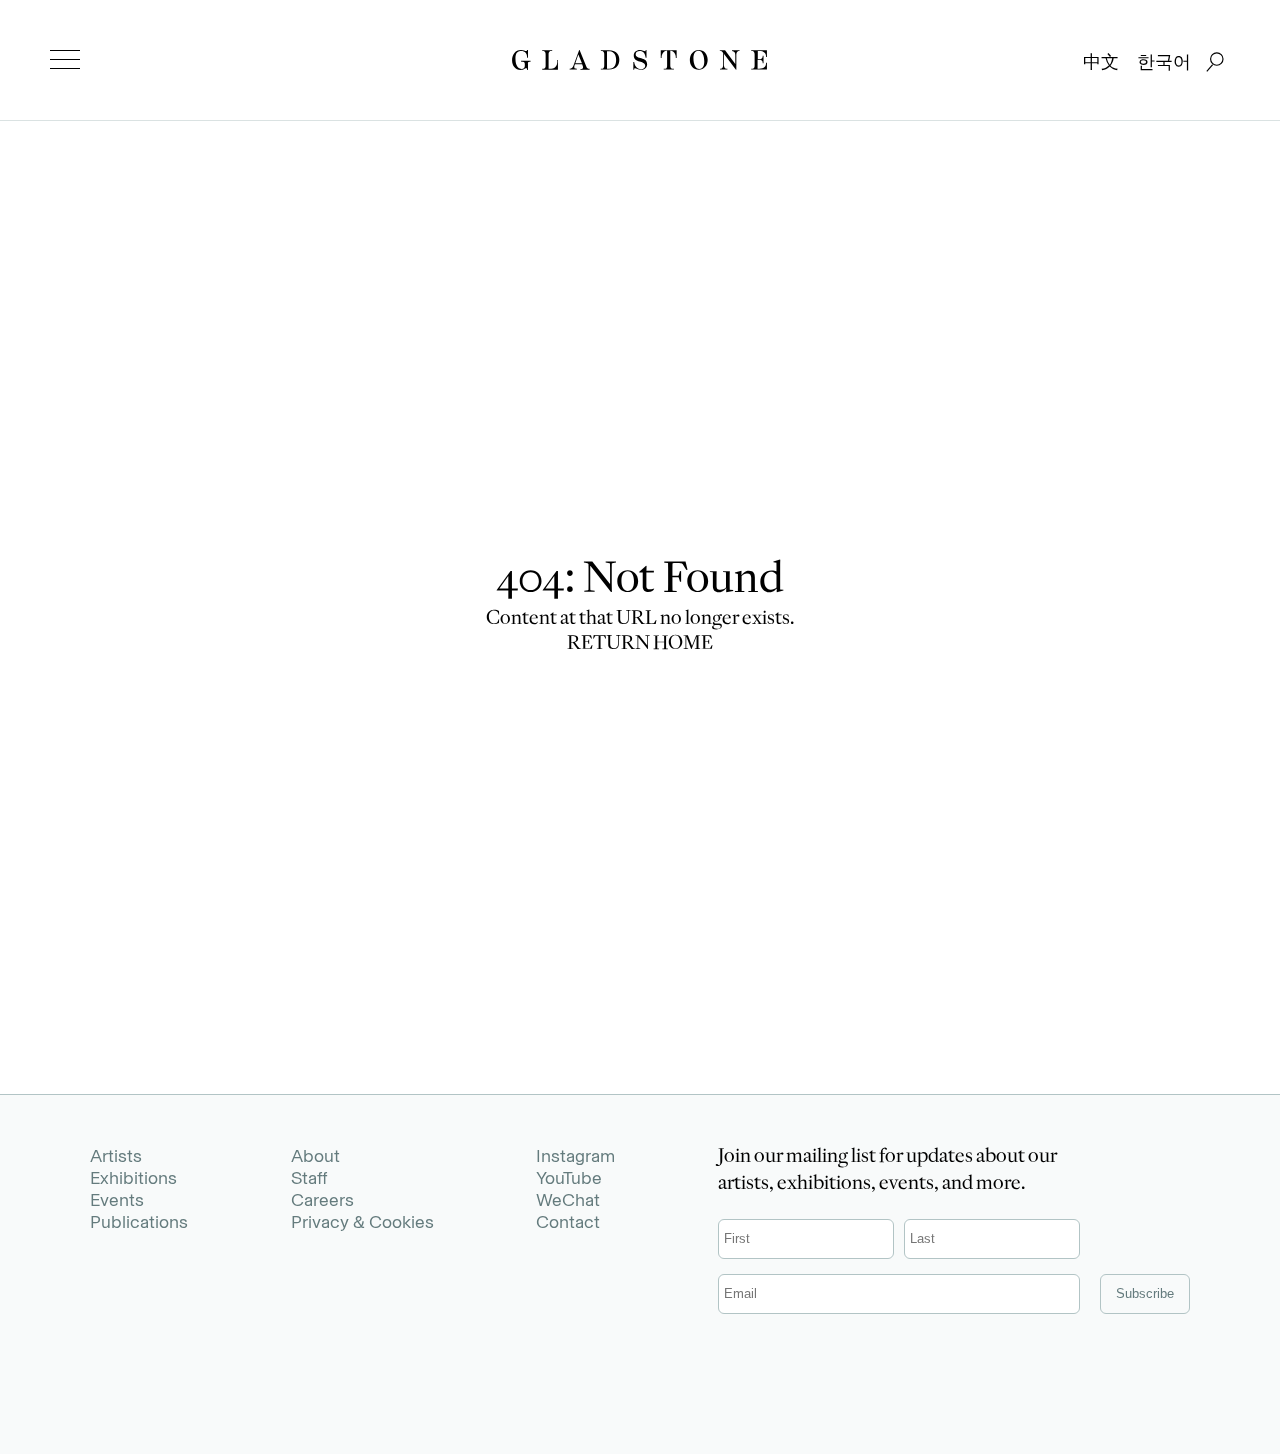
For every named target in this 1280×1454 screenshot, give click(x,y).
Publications (139, 1222)
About (315, 1156)
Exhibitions (133, 1178)
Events (117, 1200)
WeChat (568, 1200)
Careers (322, 1200)
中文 (1101, 62)
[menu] (65, 60)
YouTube (569, 1178)
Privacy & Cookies (362, 1222)
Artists (116, 1156)
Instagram (575, 1156)
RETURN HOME (640, 645)
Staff (309, 1178)
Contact (568, 1222)
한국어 (1164, 62)
